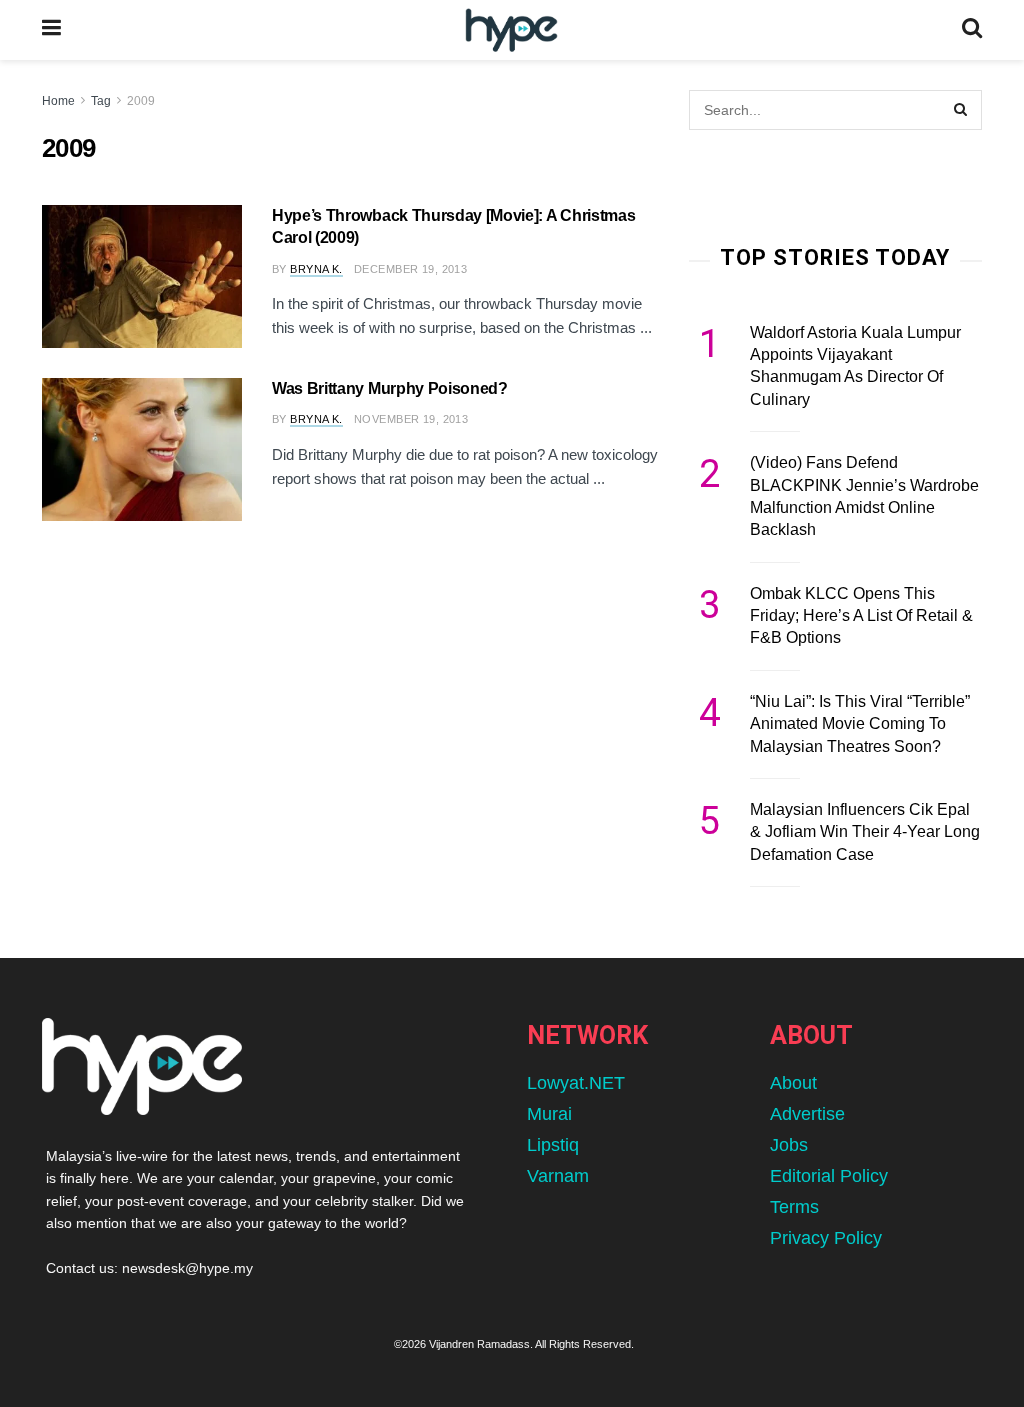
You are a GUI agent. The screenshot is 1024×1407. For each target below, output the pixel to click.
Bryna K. (316, 269)
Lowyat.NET (576, 1083)
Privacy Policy (826, 1238)
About (793, 1083)
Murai (549, 1114)
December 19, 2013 (410, 269)
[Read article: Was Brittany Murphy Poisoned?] (142, 449)
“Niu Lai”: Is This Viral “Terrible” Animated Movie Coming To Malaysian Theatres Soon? (860, 724)
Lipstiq (553, 1145)
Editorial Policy (829, 1176)
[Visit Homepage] (511, 30)
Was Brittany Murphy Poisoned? (390, 388)
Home (58, 101)
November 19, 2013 (411, 419)
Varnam (558, 1176)
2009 (141, 101)
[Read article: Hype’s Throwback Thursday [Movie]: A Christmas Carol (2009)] (142, 276)
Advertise (807, 1114)
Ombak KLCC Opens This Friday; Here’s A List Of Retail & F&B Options (861, 616)
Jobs (789, 1145)
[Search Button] (972, 30)
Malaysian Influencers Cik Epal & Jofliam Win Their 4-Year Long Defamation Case (865, 832)
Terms (794, 1207)
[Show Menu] (51, 30)
